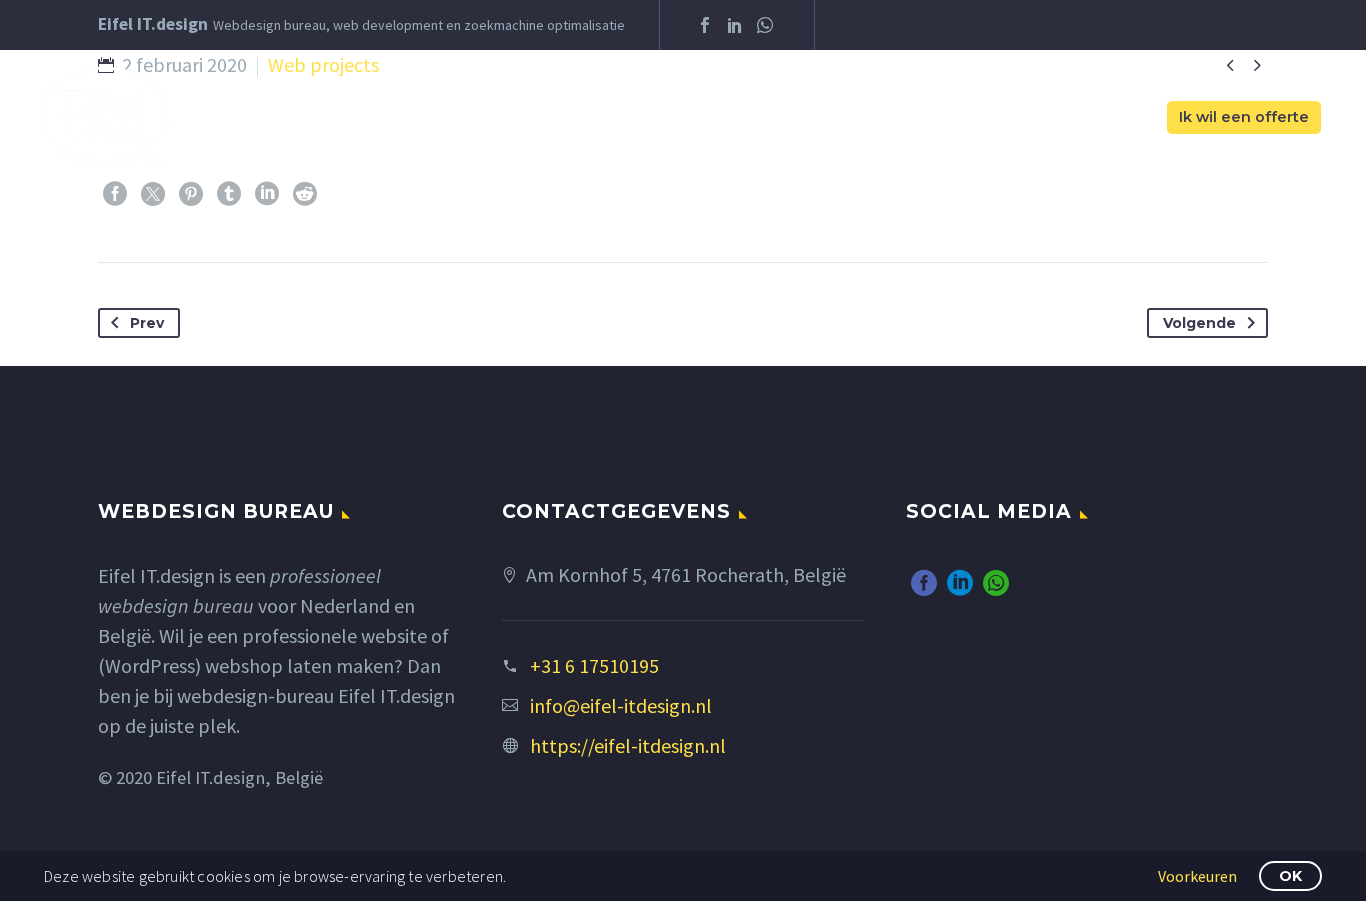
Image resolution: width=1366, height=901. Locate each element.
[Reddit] (305, 194)
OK (1290, 876)
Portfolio (870, 117)
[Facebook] (705, 25)
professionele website (334, 635)
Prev (147, 323)
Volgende (1199, 323)
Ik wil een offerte (1244, 117)
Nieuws (984, 117)
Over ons (633, 117)
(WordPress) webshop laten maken (246, 665)
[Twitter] (153, 194)
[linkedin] (960, 583)
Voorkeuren (1197, 876)
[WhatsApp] (765, 25)
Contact (1097, 117)
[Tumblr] (229, 194)
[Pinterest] (191, 194)
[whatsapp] (996, 583)
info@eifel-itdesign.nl (621, 705)
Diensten (748, 117)
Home (532, 117)
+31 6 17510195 (594, 665)
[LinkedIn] (735, 25)
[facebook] (924, 583)
